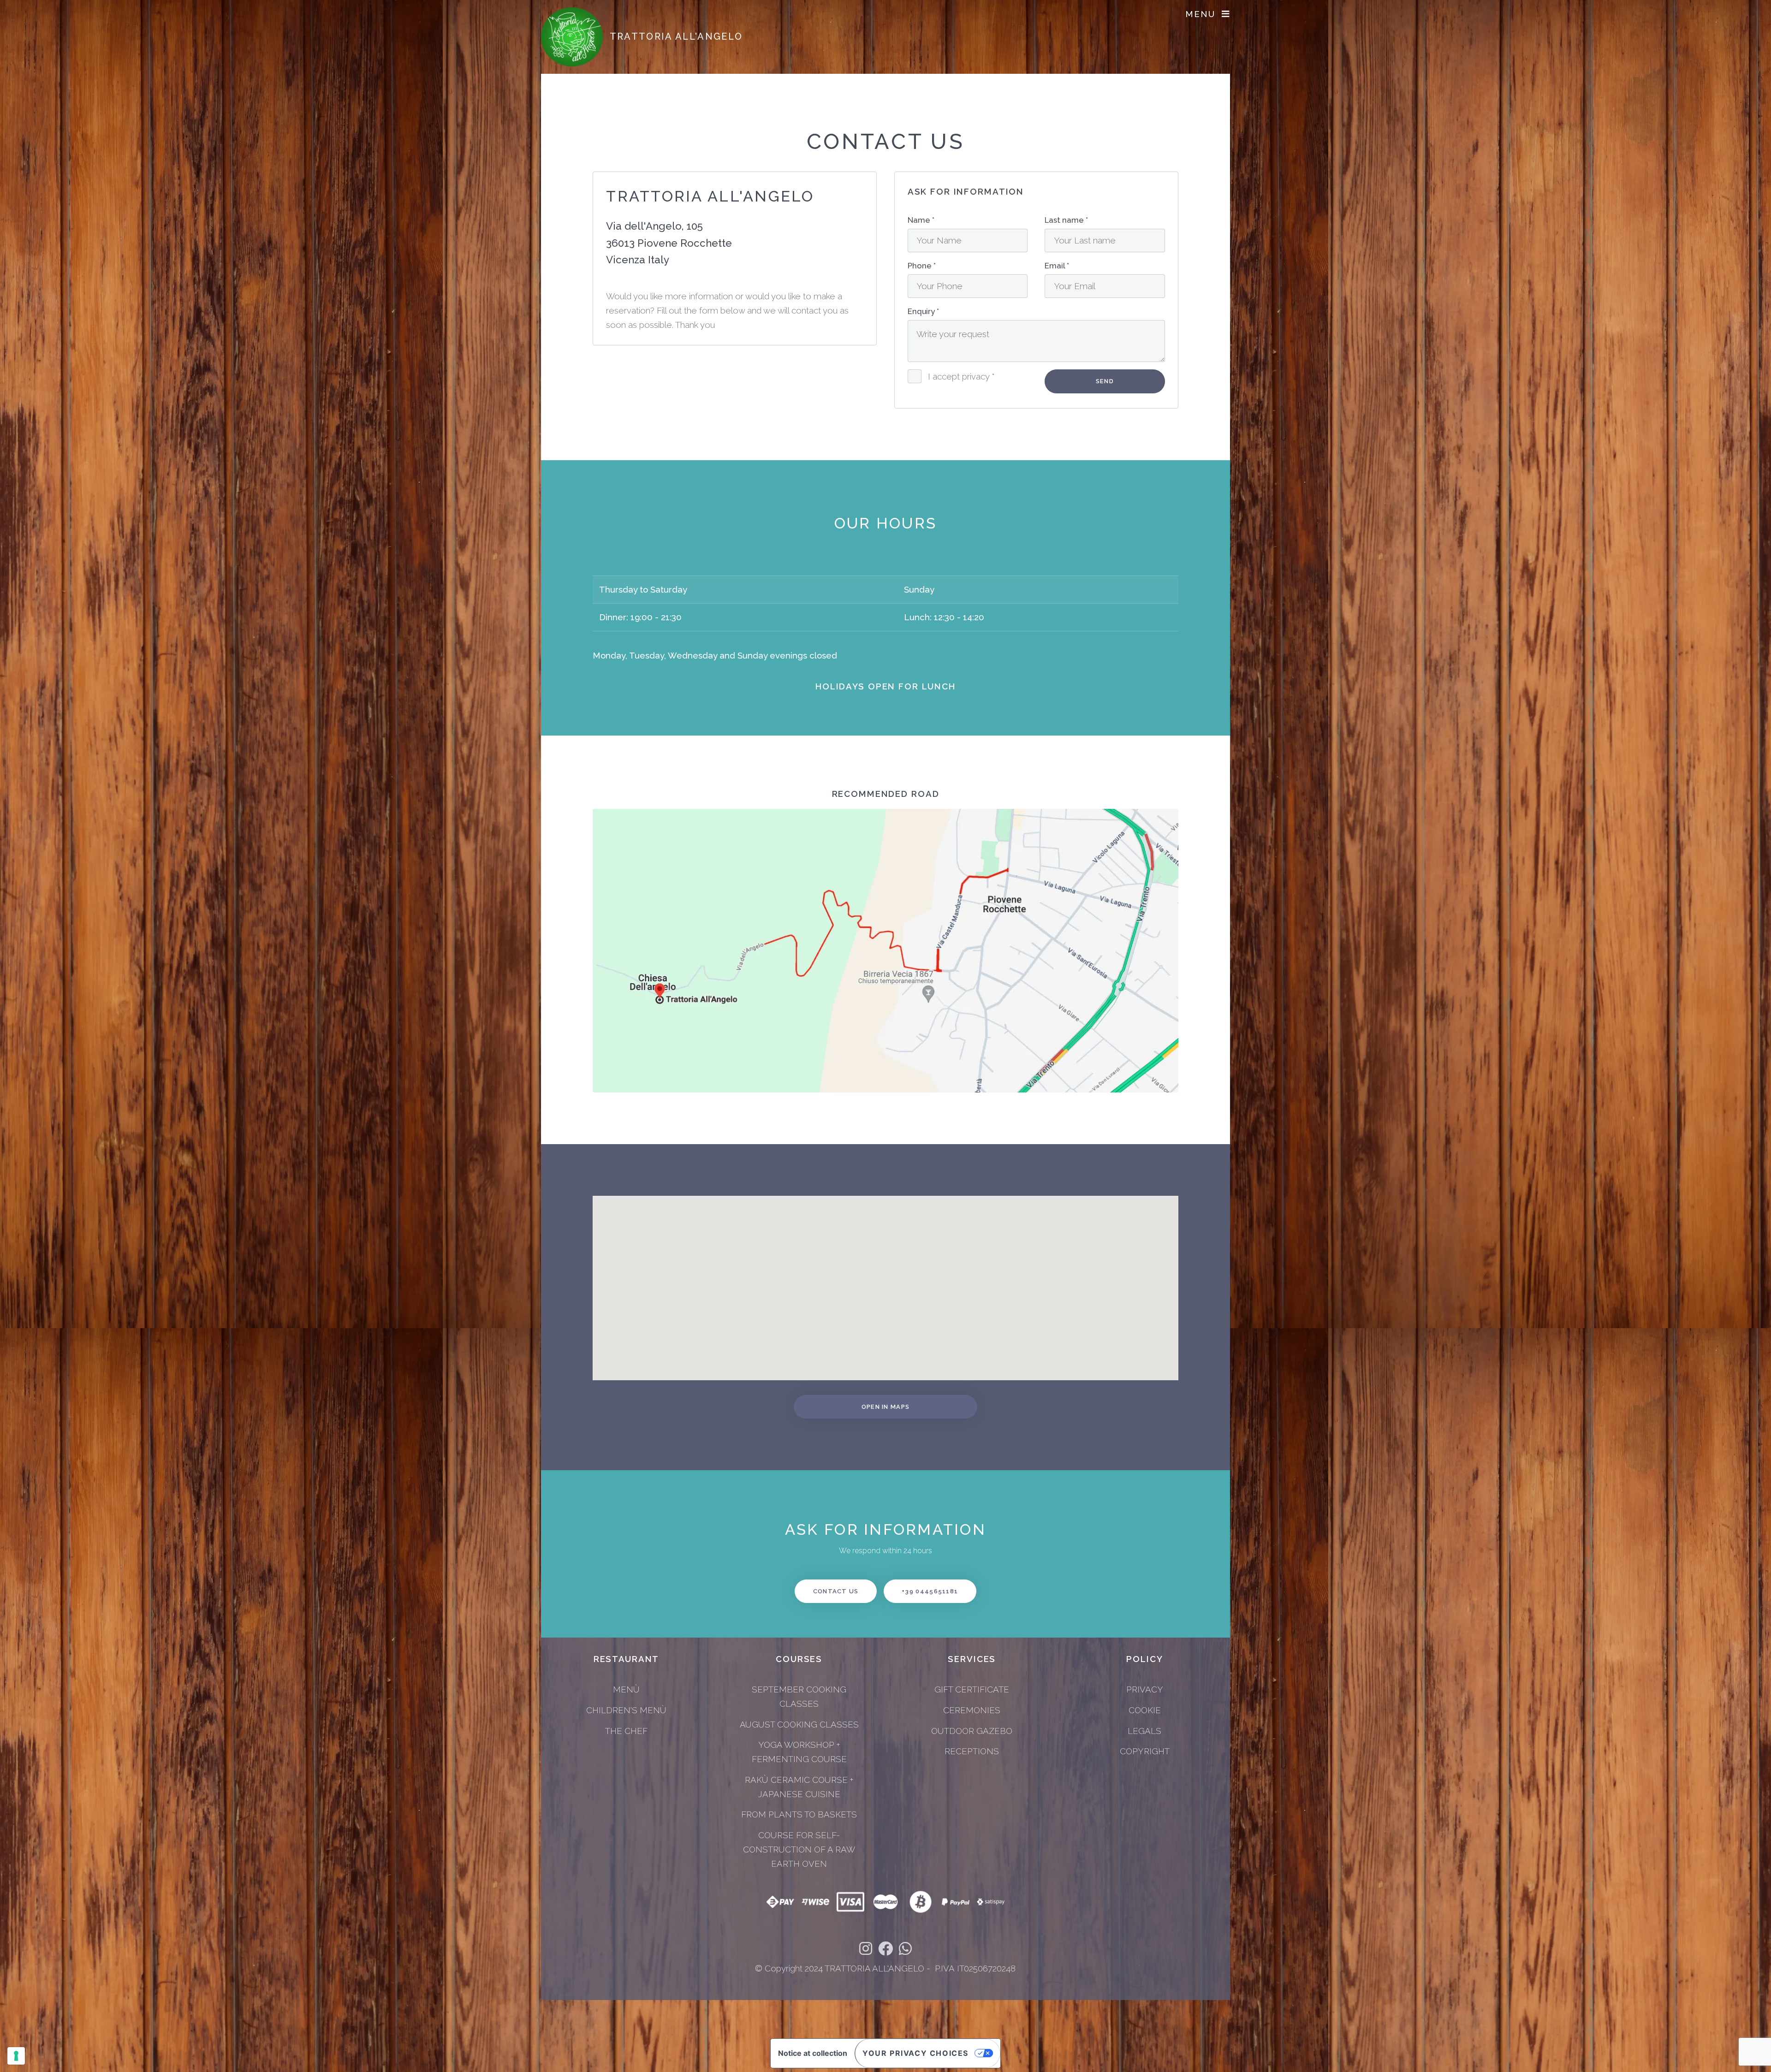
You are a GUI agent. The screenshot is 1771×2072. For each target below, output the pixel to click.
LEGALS (1144, 1731)
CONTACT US (836, 1591)
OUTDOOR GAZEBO (972, 1731)
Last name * (1066, 220)
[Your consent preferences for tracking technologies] (16, 2056)
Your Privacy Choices (915, 2053)
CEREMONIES (972, 1710)
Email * (1057, 266)
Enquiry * (923, 311)
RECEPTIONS (972, 1751)
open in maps (886, 1407)
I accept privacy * (961, 376)
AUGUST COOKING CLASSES (799, 1724)
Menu (1200, 14)
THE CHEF (626, 1731)
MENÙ (626, 1689)
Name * (921, 220)
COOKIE (1145, 1710)
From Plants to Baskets (799, 1814)
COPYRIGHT (1145, 1751)
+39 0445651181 (930, 1591)
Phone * (922, 266)
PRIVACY (1145, 1689)
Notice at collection (813, 2053)
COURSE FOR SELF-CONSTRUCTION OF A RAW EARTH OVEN (799, 1849)
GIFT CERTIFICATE (972, 1689)
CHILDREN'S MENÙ (626, 1710)
